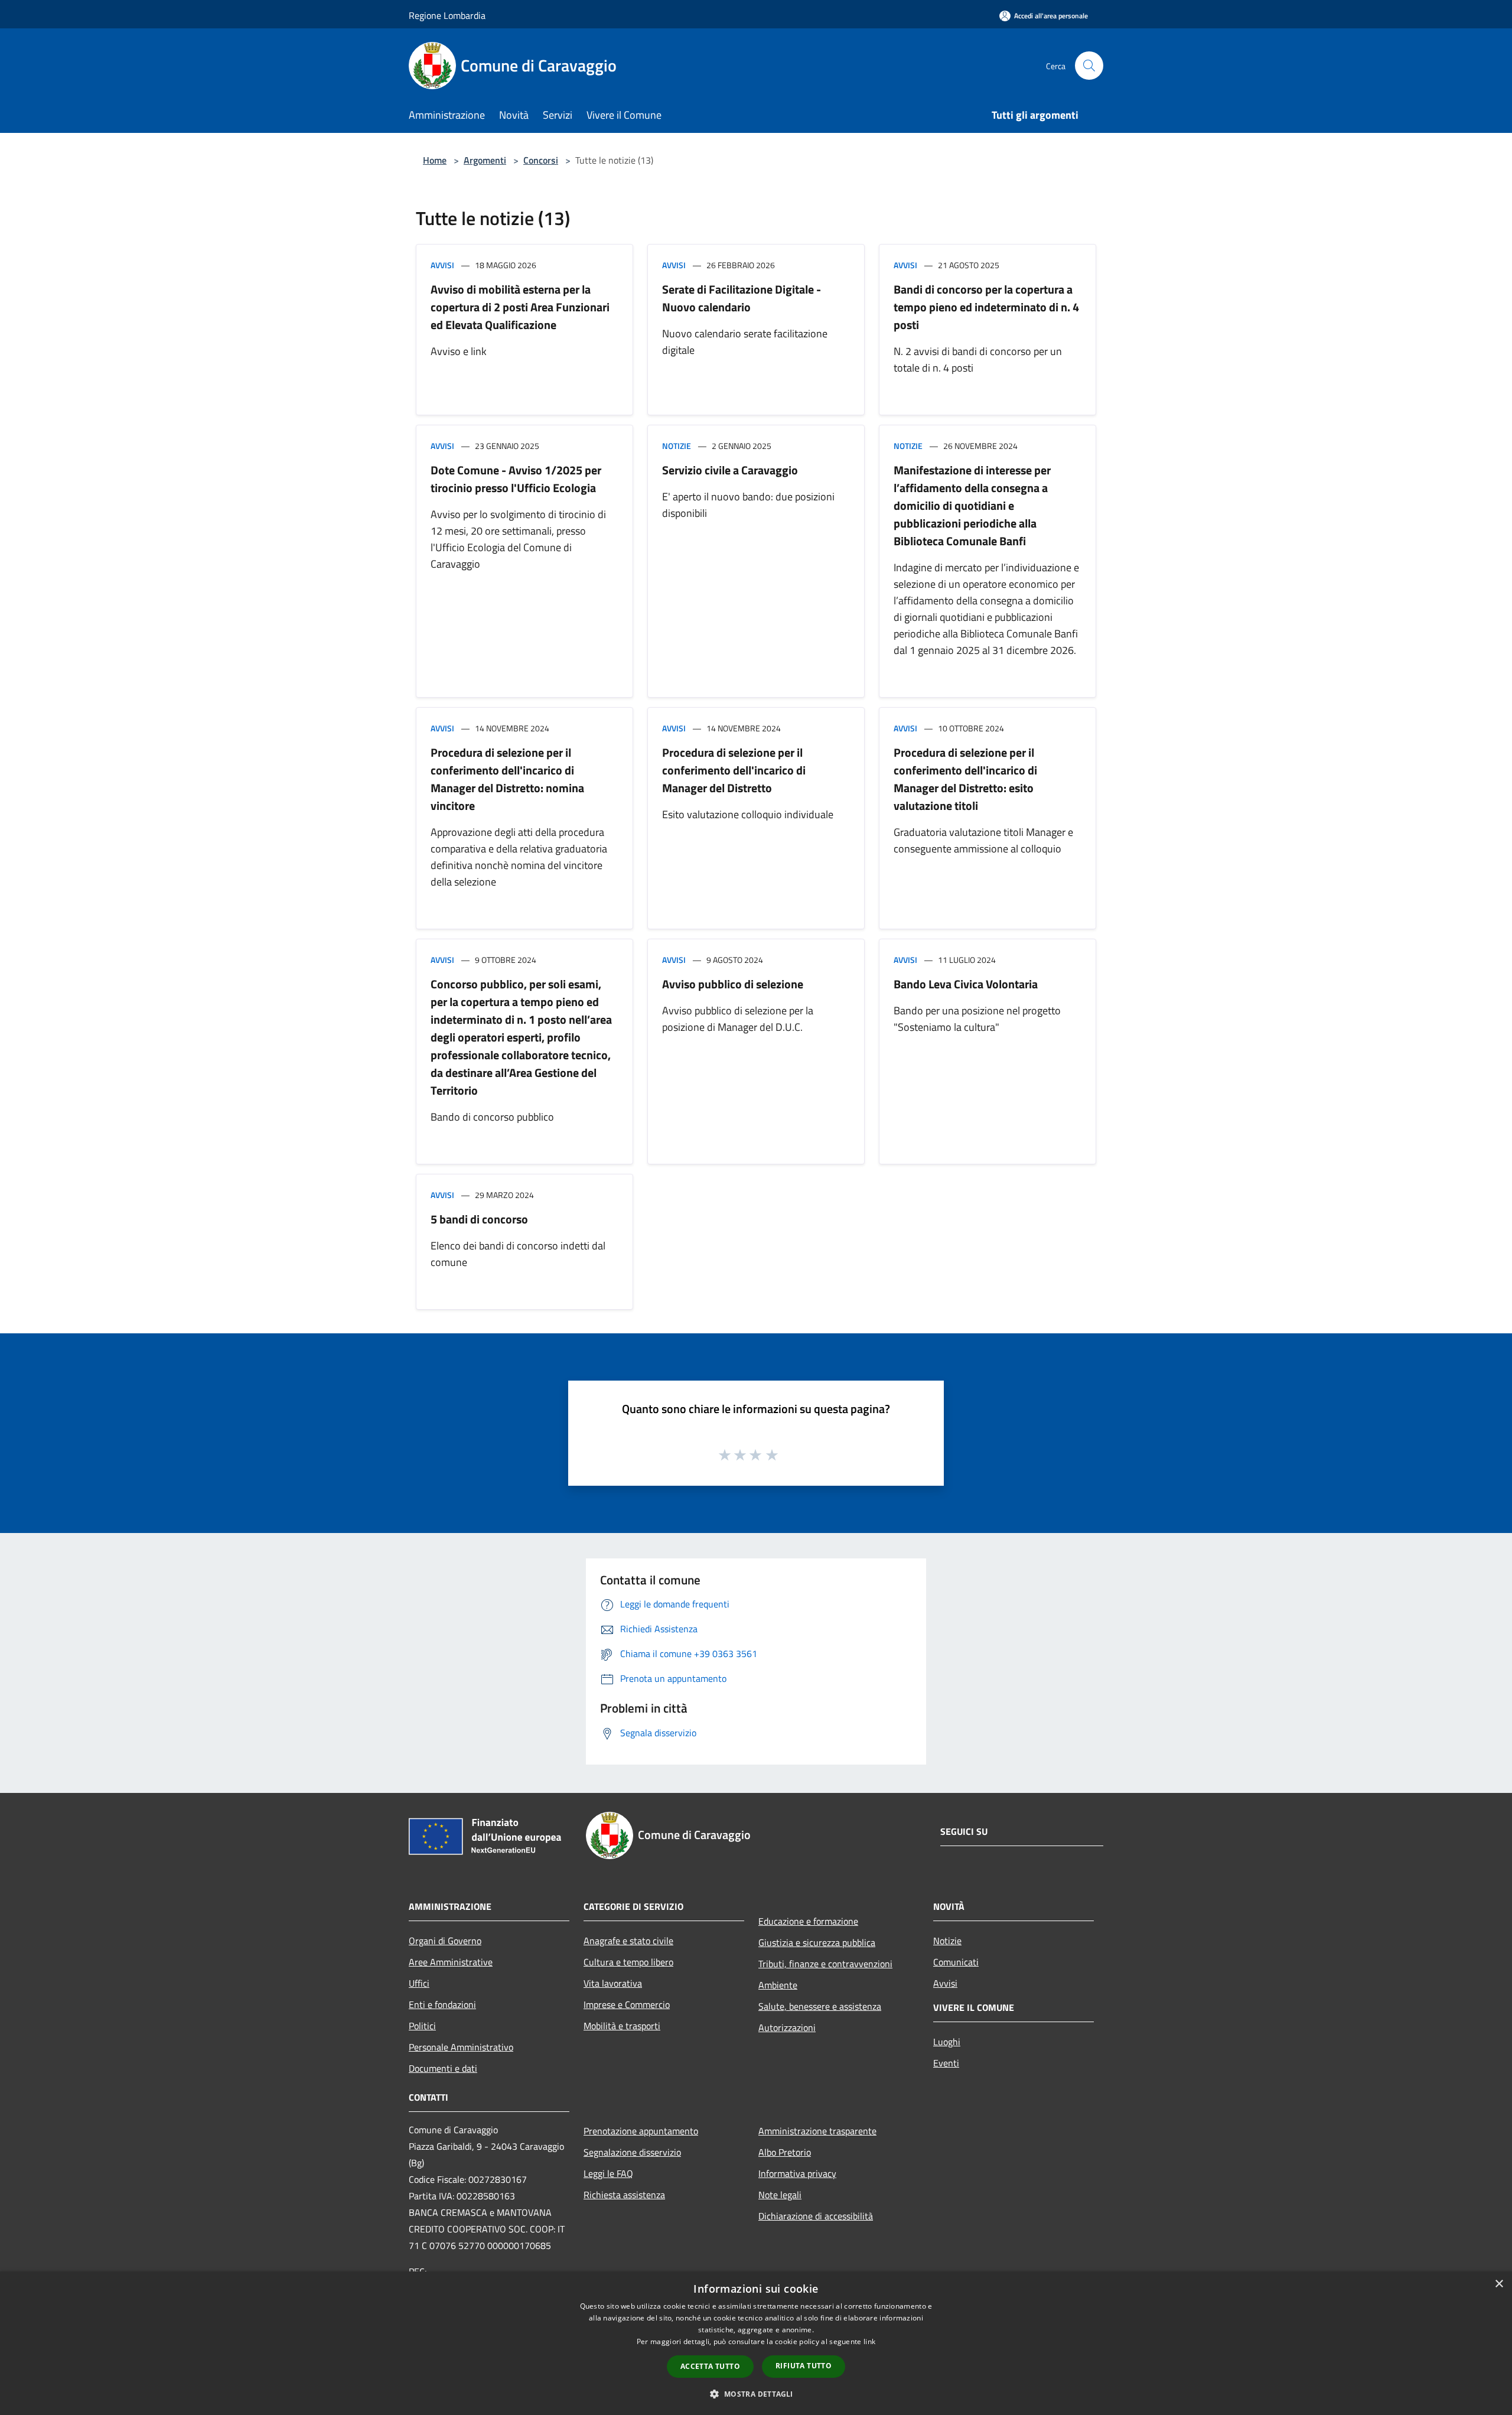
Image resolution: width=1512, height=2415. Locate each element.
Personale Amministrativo (461, 2047)
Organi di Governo (445, 1941)
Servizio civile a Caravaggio (730, 470)
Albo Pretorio (785, 2152)
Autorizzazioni (787, 2027)
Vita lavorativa (613, 1983)
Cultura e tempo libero (628, 1962)
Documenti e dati (443, 2068)
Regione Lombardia (447, 15)
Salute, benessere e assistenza (820, 2006)
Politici (422, 2026)
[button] (756, 2394)
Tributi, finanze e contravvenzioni (825, 1964)
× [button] (1499, 2284)
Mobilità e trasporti (622, 2026)
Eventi (946, 2063)
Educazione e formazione (808, 1921)
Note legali (780, 2195)
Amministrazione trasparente (817, 2131)
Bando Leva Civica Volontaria (966, 984)
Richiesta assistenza (624, 2195)
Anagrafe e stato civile (628, 1941)
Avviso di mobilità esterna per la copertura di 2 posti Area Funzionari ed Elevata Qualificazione (520, 307)
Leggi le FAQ (608, 2173)
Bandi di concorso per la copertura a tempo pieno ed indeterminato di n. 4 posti (986, 307)
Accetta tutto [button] (710, 2366)
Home (435, 160)
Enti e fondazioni (442, 2004)
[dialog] (756, 2343)
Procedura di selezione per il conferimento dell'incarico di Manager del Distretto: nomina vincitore (507, 779)
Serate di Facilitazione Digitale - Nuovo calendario (742, 298)
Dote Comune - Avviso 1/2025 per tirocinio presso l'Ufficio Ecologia (516, 479)
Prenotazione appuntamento (641, 2131)
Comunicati (956, 1962)
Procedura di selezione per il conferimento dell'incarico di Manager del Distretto (734, 770)
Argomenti (485, 160)
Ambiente (778, 1985)
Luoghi (947, 2042)
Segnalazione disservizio (632, 2152)
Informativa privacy (797, 2173)
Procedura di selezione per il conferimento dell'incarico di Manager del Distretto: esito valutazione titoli (965, 779)
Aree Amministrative (451, 1962)
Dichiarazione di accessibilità (816, 2216)
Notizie (677, 446)
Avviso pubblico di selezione (733, 984)
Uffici (419, 1983)
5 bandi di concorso (479, 1219)
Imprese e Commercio (627, 2004)
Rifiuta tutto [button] (804, 2366)
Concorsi (541, 160)
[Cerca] (1089, 66)
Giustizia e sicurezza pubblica (817, 1942)
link (869, 2341)
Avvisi (442, 265)
